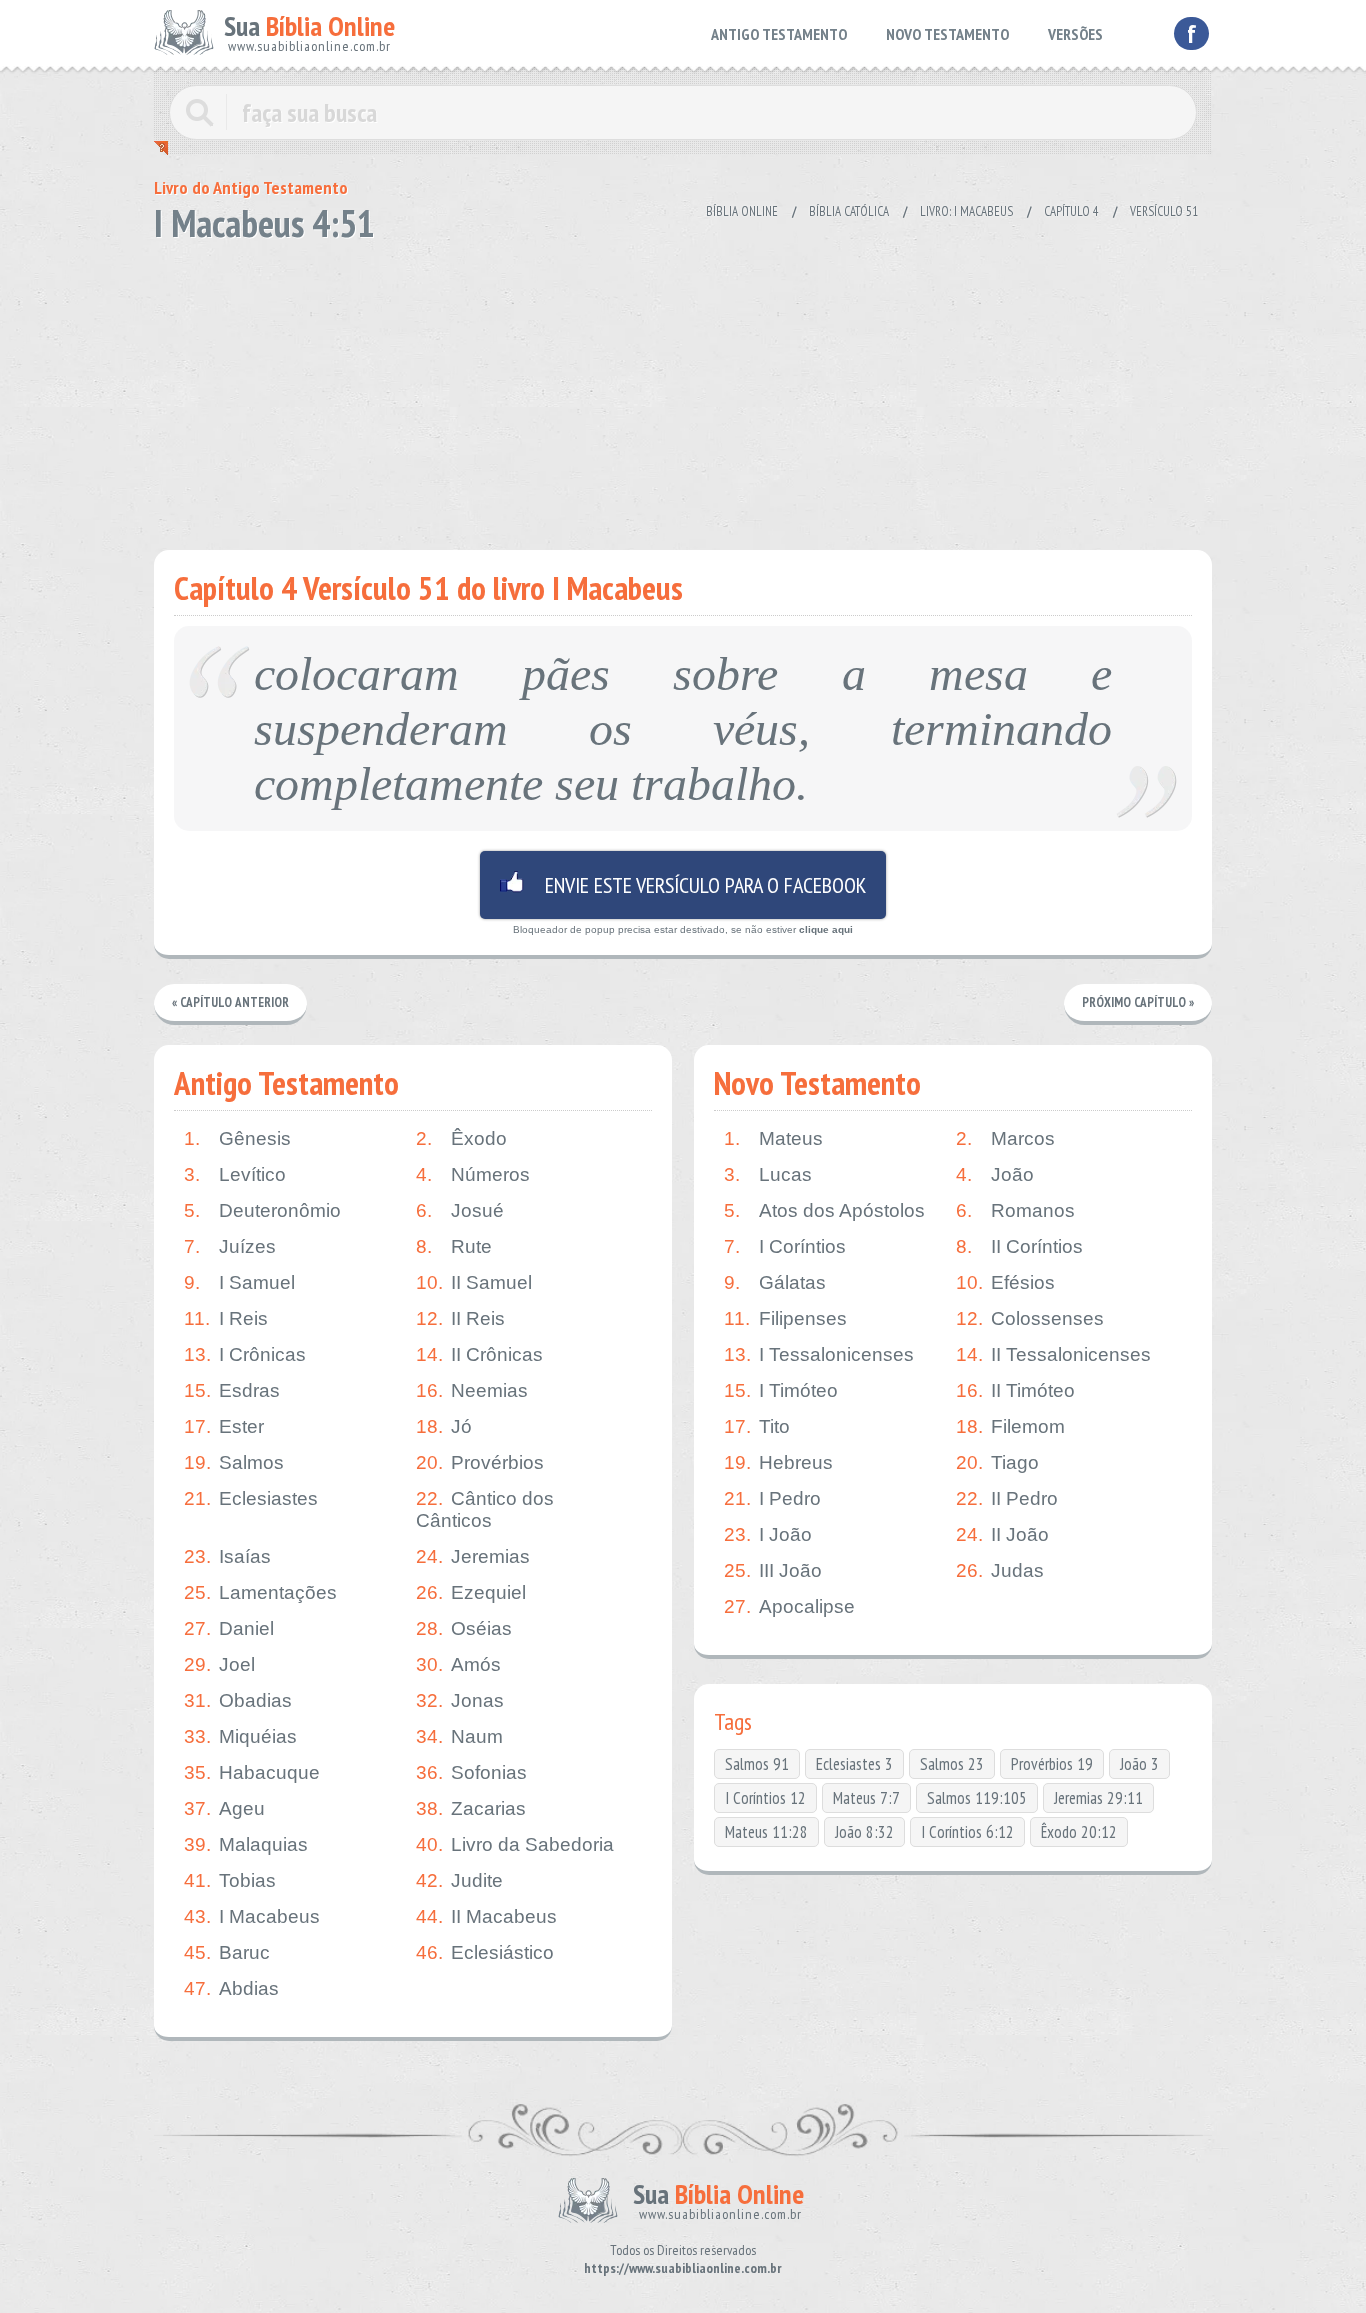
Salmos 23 (952, 1764)
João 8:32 (864, 1832)
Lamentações (260, 1592)
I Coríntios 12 (765, 1798)
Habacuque (252, 1772)
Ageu (224, 1808)
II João (1002, 1534)
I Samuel (239, 1282)
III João (773, 1570)
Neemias (472, 1390)
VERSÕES (1075, 34)
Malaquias (246, 1844)
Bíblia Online (742, 211)
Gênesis (237, 1138)
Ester (224, 1426)
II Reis (460, 1318)
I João (768, 1534)
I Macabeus (252, 1916)
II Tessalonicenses (1053, 1354)
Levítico (235, 1174)
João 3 (1139, 1764)
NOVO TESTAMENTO (947, 34)
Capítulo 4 (1071, 211)
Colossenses (1030, 1318)
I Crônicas (245, 1354)
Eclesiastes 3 (854, 1764)
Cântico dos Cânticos (485, 1509)
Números (473, 1174)
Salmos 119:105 (977, 1798)
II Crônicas (479, 1354)
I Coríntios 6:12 (967, 1832)
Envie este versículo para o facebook (683, 885)
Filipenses (785, 1318)
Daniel (229, 1628)
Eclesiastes (251, 1498)
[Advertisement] (683, 390)
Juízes (230, 1246)
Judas (1000, 1570)
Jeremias (473, 1556)
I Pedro (772, 1498)
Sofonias (471, 1772)
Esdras (232, 1390)
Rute (454, 1246)
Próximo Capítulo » (1138, 1002)
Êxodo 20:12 (1079, 1832)
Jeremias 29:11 (1098, 1798)
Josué (460, 1210)
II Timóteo (1015, 1390)
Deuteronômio (262, 1210)
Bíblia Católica (849, 211)
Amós (458, 1664)
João (995, 1174)
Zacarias (471, 1808)
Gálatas (775, 1282)
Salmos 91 (757, 1764)
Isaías (227, 1556)
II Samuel (474, 1282)
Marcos (1005, 1138)
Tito (757, 1426)
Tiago (997, 1462)
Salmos (234, 1462)
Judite (459, 1880)
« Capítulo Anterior (230, 1002)
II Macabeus (486, 1916)
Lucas (768, 1174)
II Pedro (1007, 1498)
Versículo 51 (1164, 211)
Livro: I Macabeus (966, 211)
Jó (444, 1426)
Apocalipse (789, 1606)
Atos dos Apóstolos (824, 1210)
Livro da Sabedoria (515, 1844)
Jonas (460, 1700)
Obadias (238, 1700)
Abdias (231, 1988)
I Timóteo (781, 1390)
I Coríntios (785, 1246)
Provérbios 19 (1052, 1764)
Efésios (1005, 1282)
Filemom (1010, 1426)
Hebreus (778, 1462)
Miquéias (240, 1736)
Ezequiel (471, 1592)
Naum (459, 1736)
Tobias (230, 1880)
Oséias (464, 1628)
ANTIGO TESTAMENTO (779, 34)
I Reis (226, 1318)
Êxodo (461, 1138)
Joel (219, 1664)
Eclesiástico (485, 1952)
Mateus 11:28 (766, 1832)
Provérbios (480, 1462)
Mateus (773, 1138)
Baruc (227, 1952)
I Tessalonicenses (819, 1354)
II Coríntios (1019, 1246)
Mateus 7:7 (866, 1798)
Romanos (1015, 1210)
